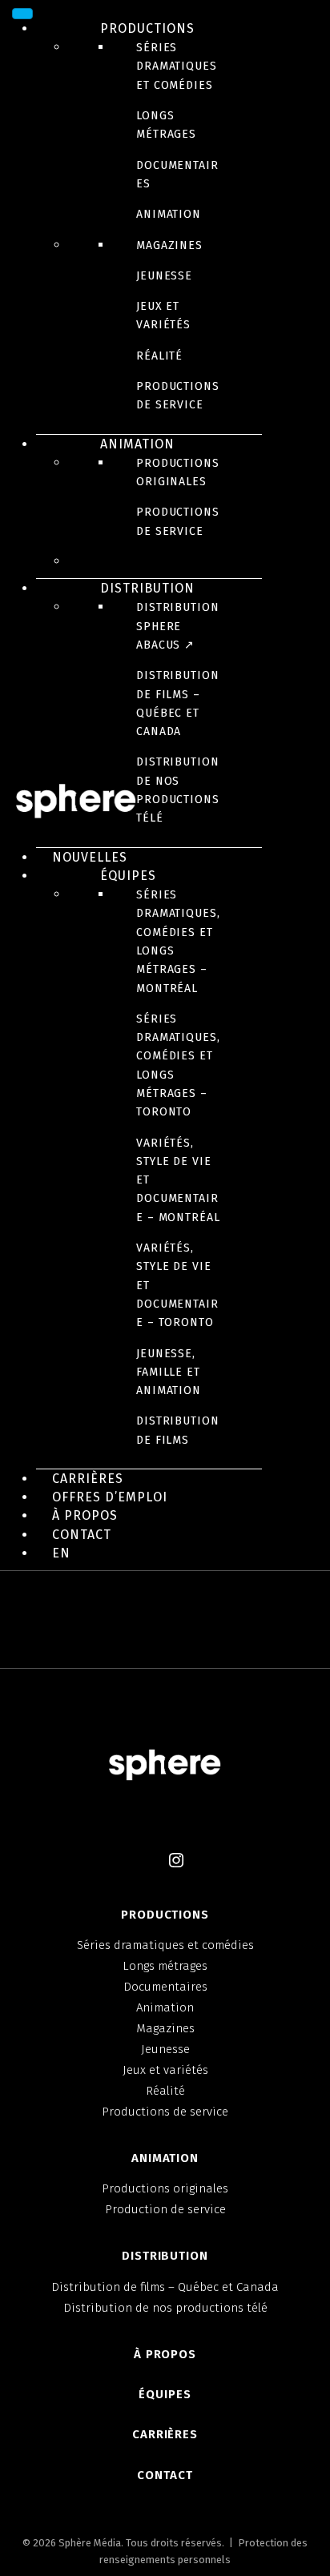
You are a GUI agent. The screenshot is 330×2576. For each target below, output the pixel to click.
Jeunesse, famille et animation (169, 1372)
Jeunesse (164, 276)
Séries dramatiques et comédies (177, 66)
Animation (169, 214)
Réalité (159, 356)
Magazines (169, 245)
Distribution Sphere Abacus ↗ (178, 626)
